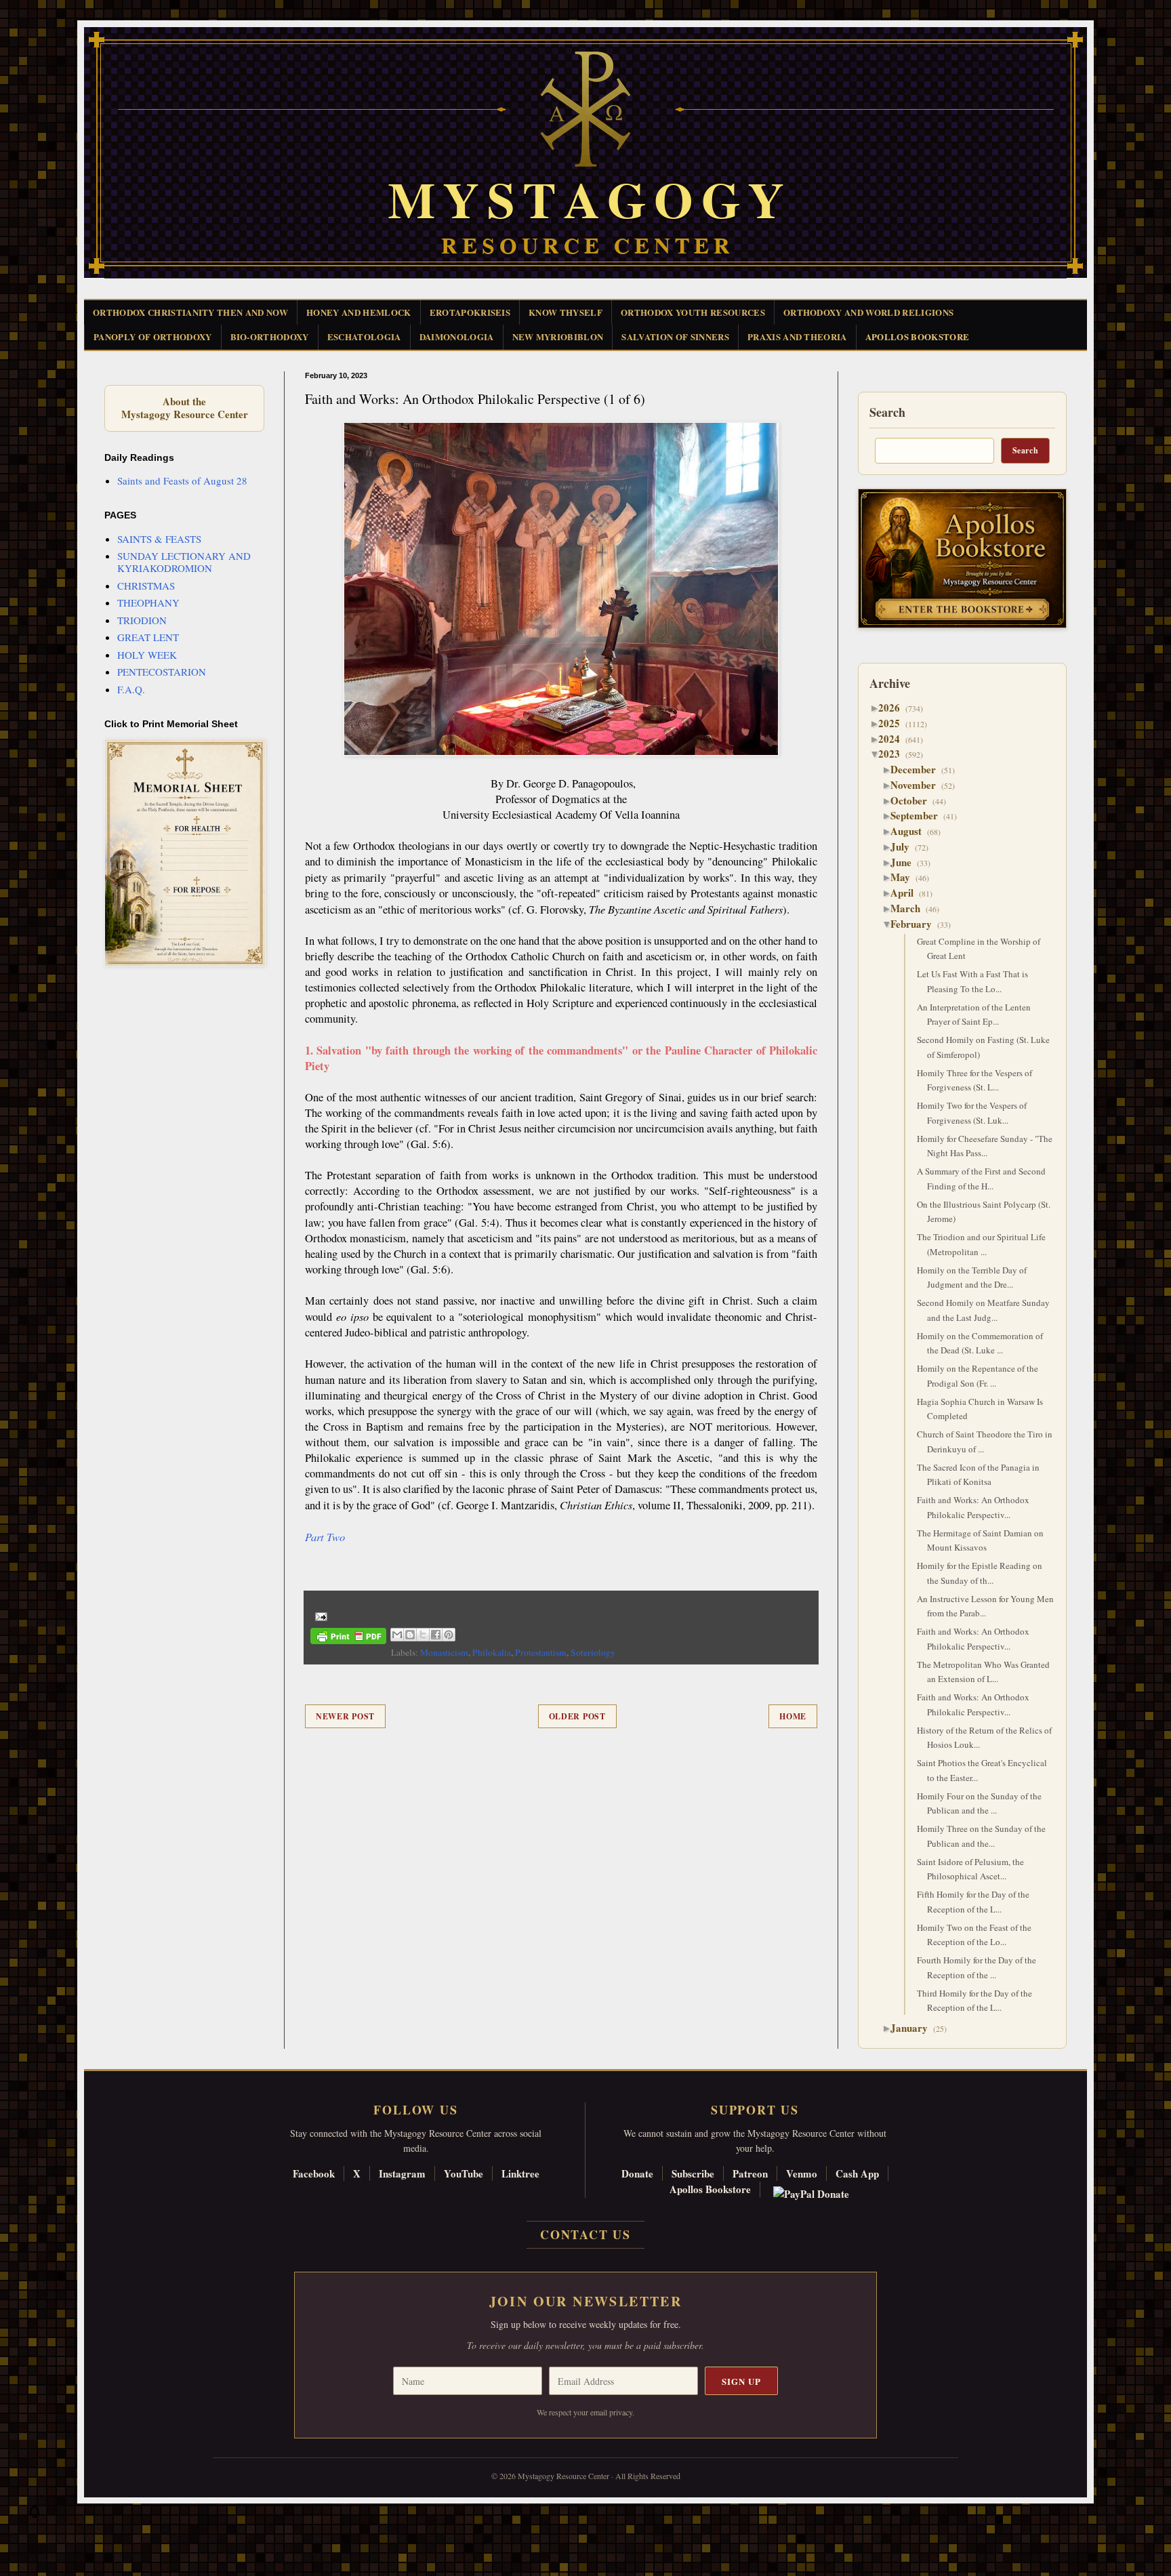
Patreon (750, 2173)
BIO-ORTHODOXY (270, 336)
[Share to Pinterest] (449, 1635)
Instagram (402, 2173)
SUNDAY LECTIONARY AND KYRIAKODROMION (184, 562)
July (905, 846)
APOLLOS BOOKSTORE (918, 336)
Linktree (520, 2173)
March (910, 908)
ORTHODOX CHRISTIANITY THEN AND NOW (190, 312)
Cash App (857, 2173)
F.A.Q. (131, 689)
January (914, 2028)
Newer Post (345, 1716)
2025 (894, 723)
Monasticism (444, 1652)
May (905, 877)
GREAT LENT (148, 637)
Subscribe (693, 2173)
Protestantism (541, 1652)
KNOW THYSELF (566, 312)
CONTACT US (585, 2234)
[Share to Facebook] (436, 1635)
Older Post (577, 1716)
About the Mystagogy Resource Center (184, 408)
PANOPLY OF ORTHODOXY (153, 336)
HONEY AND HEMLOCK (359, 312)
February (916, 924)
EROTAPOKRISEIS (470, 312)
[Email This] (397, 1635)
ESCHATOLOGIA (364, 336)
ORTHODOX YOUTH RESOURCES (693, 312)
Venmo (802, 2173)
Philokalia (492, 1652)
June (906, 862)
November (918, 785)
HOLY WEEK (147, 655)
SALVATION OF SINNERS (675, 336)
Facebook (314, 2173)
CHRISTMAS (146, 586)
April (907, 893)
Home (793, 1716)
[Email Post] (319, 1615)
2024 (894, 739)
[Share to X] (423, 1635)
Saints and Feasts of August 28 (182, 481)
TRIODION (142, 620)
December (918, 769)
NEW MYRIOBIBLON (558, 336)
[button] (35, 2515)
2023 (894, 754)
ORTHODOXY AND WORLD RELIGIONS (868, 312)
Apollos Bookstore (710, 2189)
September (919, 815)
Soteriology (593, 1652)
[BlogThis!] (410, 1635)
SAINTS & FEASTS (159, 539)
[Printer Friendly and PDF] (348, 1638)
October (914, 800)
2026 (894, 708)
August (911, 831)
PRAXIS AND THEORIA (797, 336)
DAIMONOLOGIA (457, 336)
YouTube (464, 2173)
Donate (637, 2173)
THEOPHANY (148, 602)
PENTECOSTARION (162, 672)
